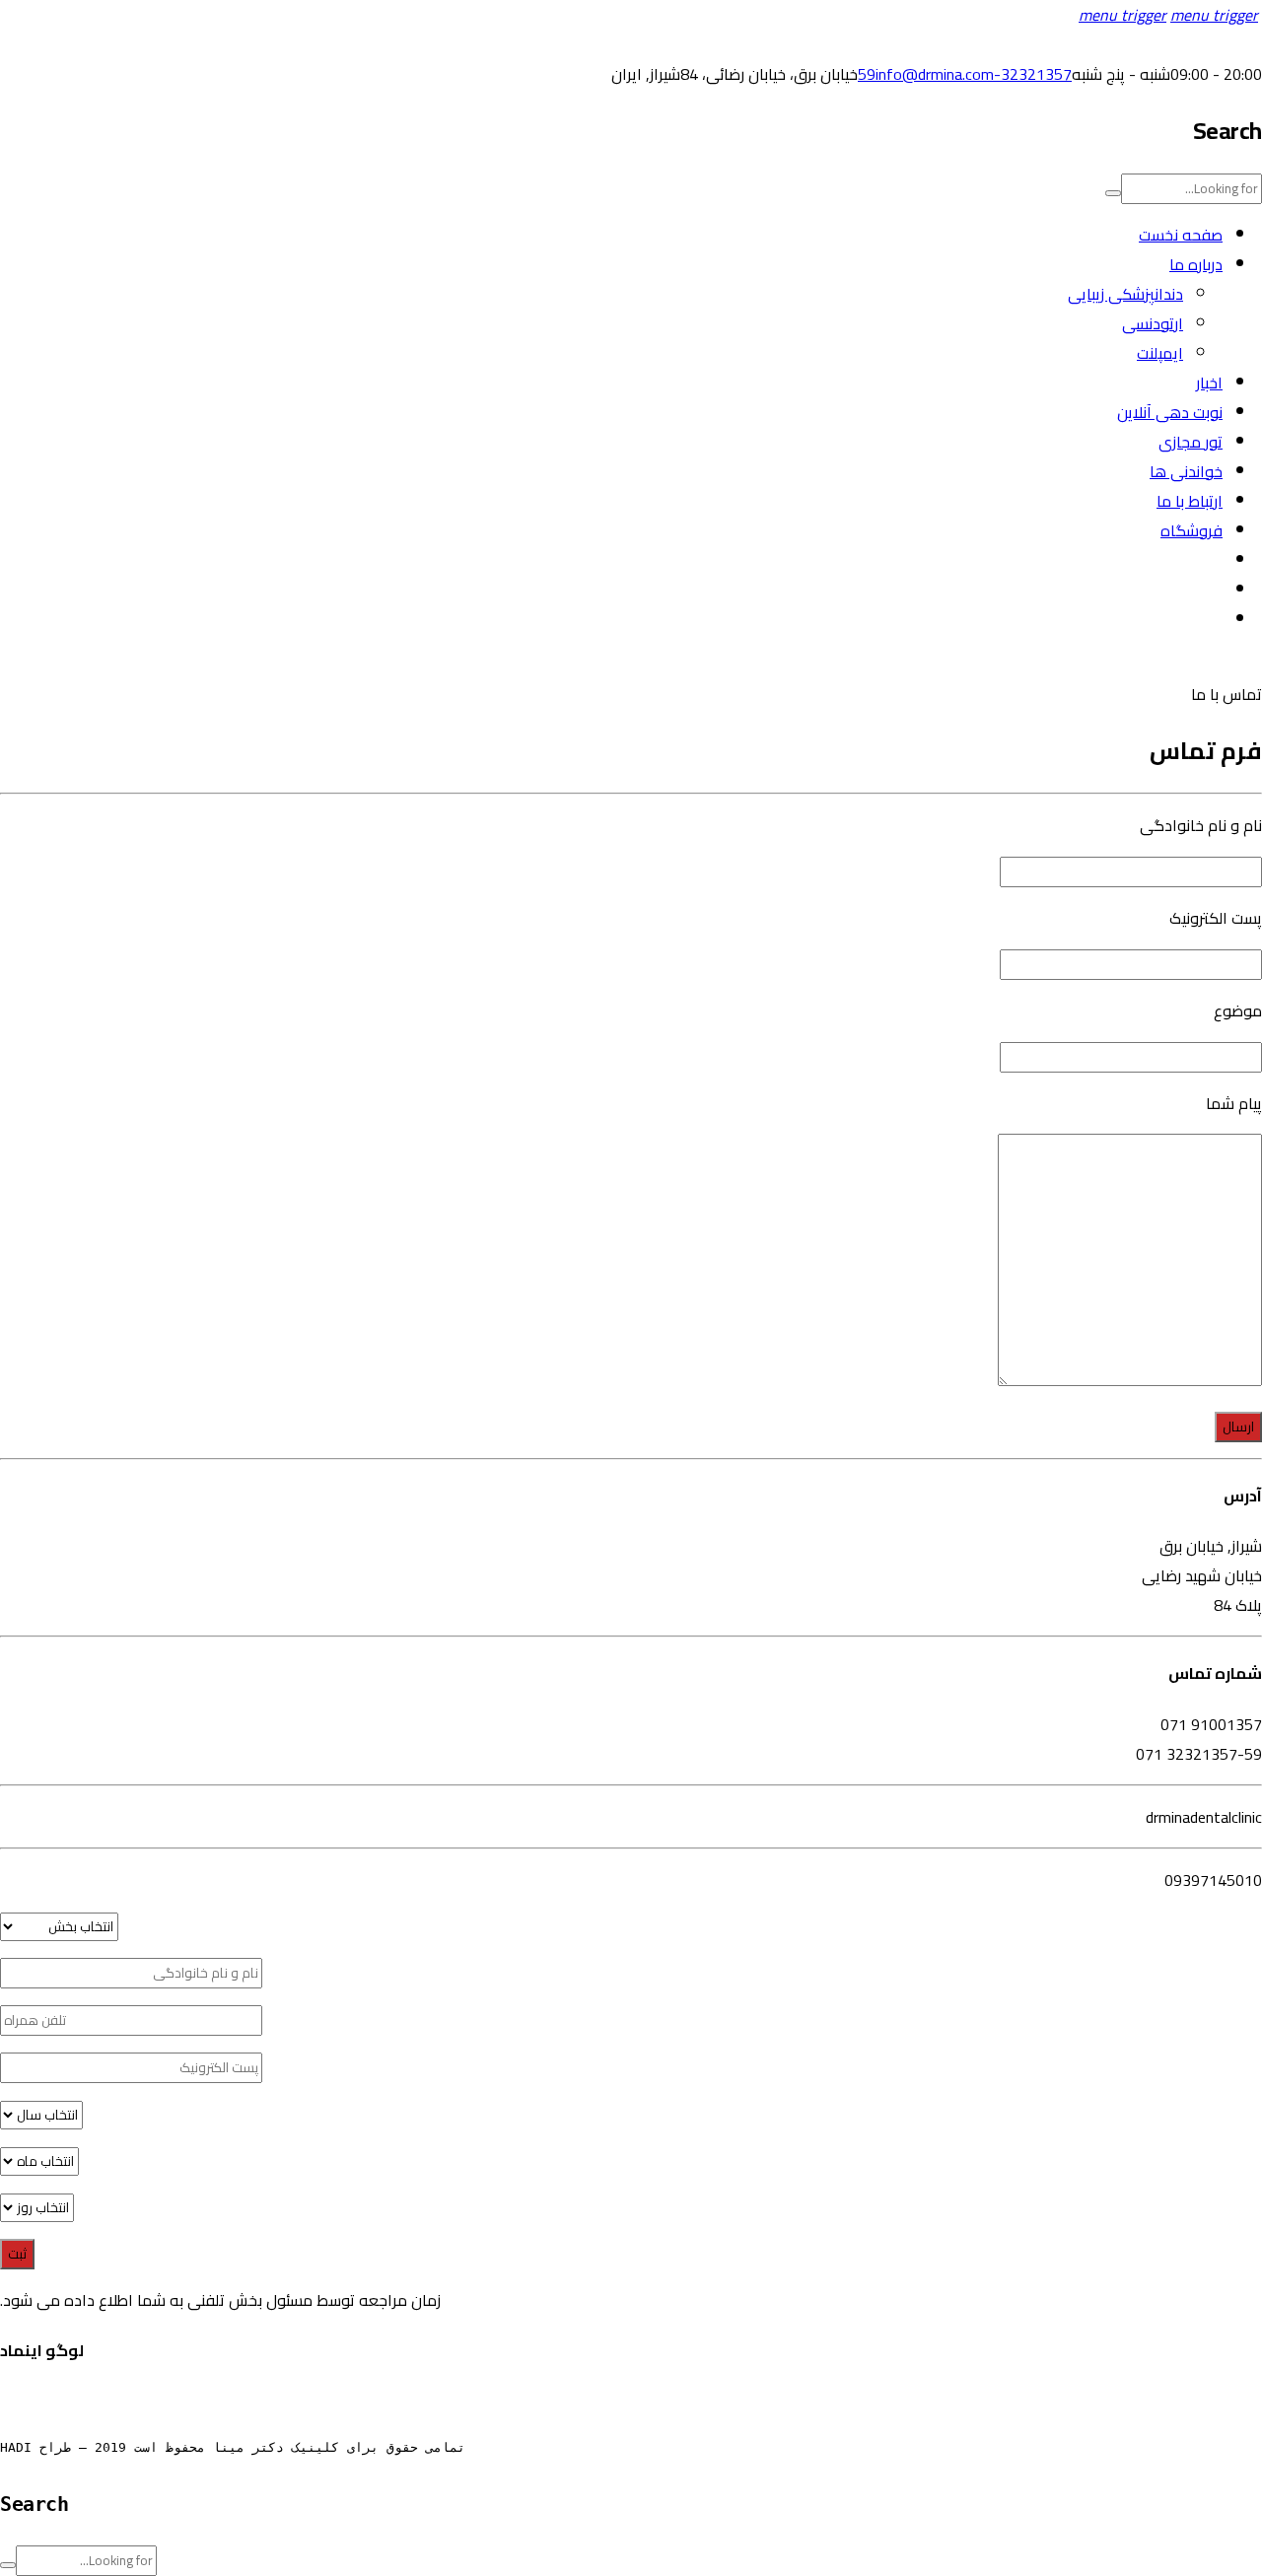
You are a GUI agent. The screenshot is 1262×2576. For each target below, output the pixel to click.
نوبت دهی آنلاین (1170, 412)
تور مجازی (1191, 442)
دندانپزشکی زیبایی (1125, 294)
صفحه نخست (1181, 235)
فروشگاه (1192, 530)
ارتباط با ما (1190, 501)
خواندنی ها (1186, 471)
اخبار (1209, 383)
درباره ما (1196, 264)
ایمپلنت (1160, 353)
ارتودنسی (1153, 323)
